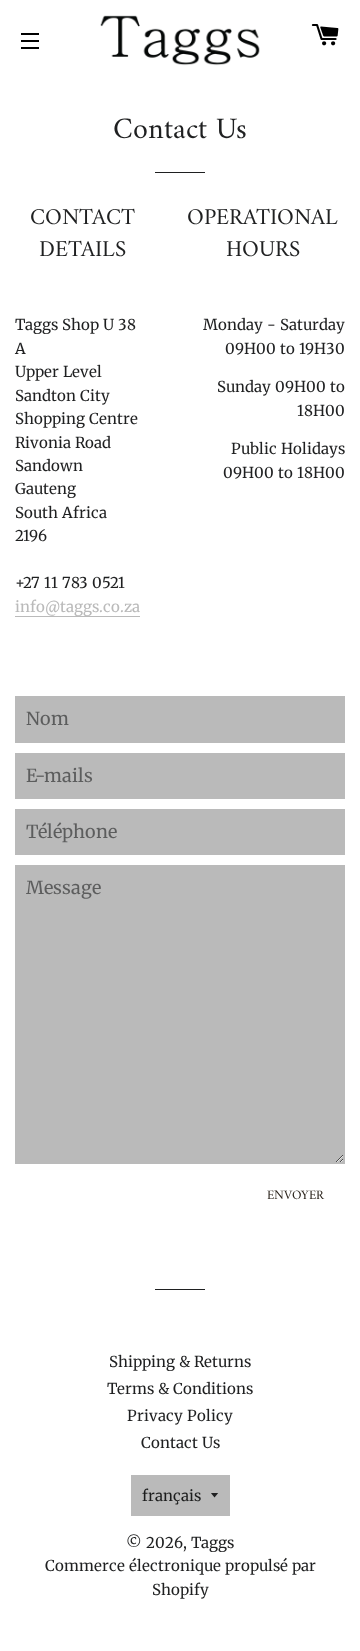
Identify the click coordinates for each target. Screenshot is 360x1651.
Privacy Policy (180, 1415)
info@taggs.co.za (77, 606)
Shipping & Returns (180, 1361)
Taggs (212, 1542)
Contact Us (180, 1442)
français (171, 1495)
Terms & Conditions (180, 1388)
